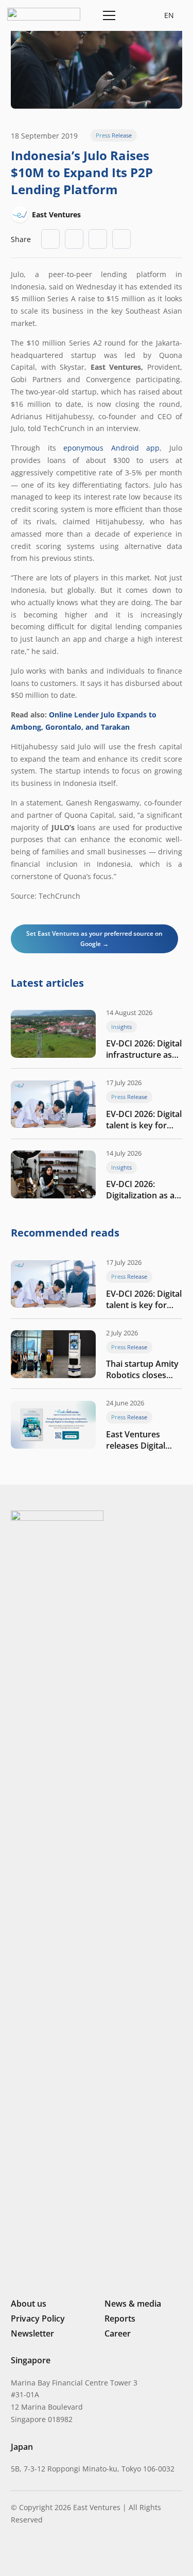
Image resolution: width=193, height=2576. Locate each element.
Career (118, 2333)
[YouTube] (84, 2553)
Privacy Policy (38, 2319)
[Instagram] (32, 2553)
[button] (133, 15)
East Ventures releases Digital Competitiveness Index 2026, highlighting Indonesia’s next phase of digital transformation (139, 1440)
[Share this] (74, 239)
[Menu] (107, 15)
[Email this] (50, 239)
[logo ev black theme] (44, 14)
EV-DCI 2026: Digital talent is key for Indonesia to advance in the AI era (144, 1120)
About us (29, 2304)
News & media (133, 2304)
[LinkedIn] (15, 2553)
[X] (50, 2554)
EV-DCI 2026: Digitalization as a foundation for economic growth (140, 1190)
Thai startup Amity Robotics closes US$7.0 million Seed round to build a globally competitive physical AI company (144, 1369)
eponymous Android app (111, 448)
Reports (120, 2319)
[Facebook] (68, 2553)
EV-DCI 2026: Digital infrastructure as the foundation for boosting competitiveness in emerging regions (144, 1049)
